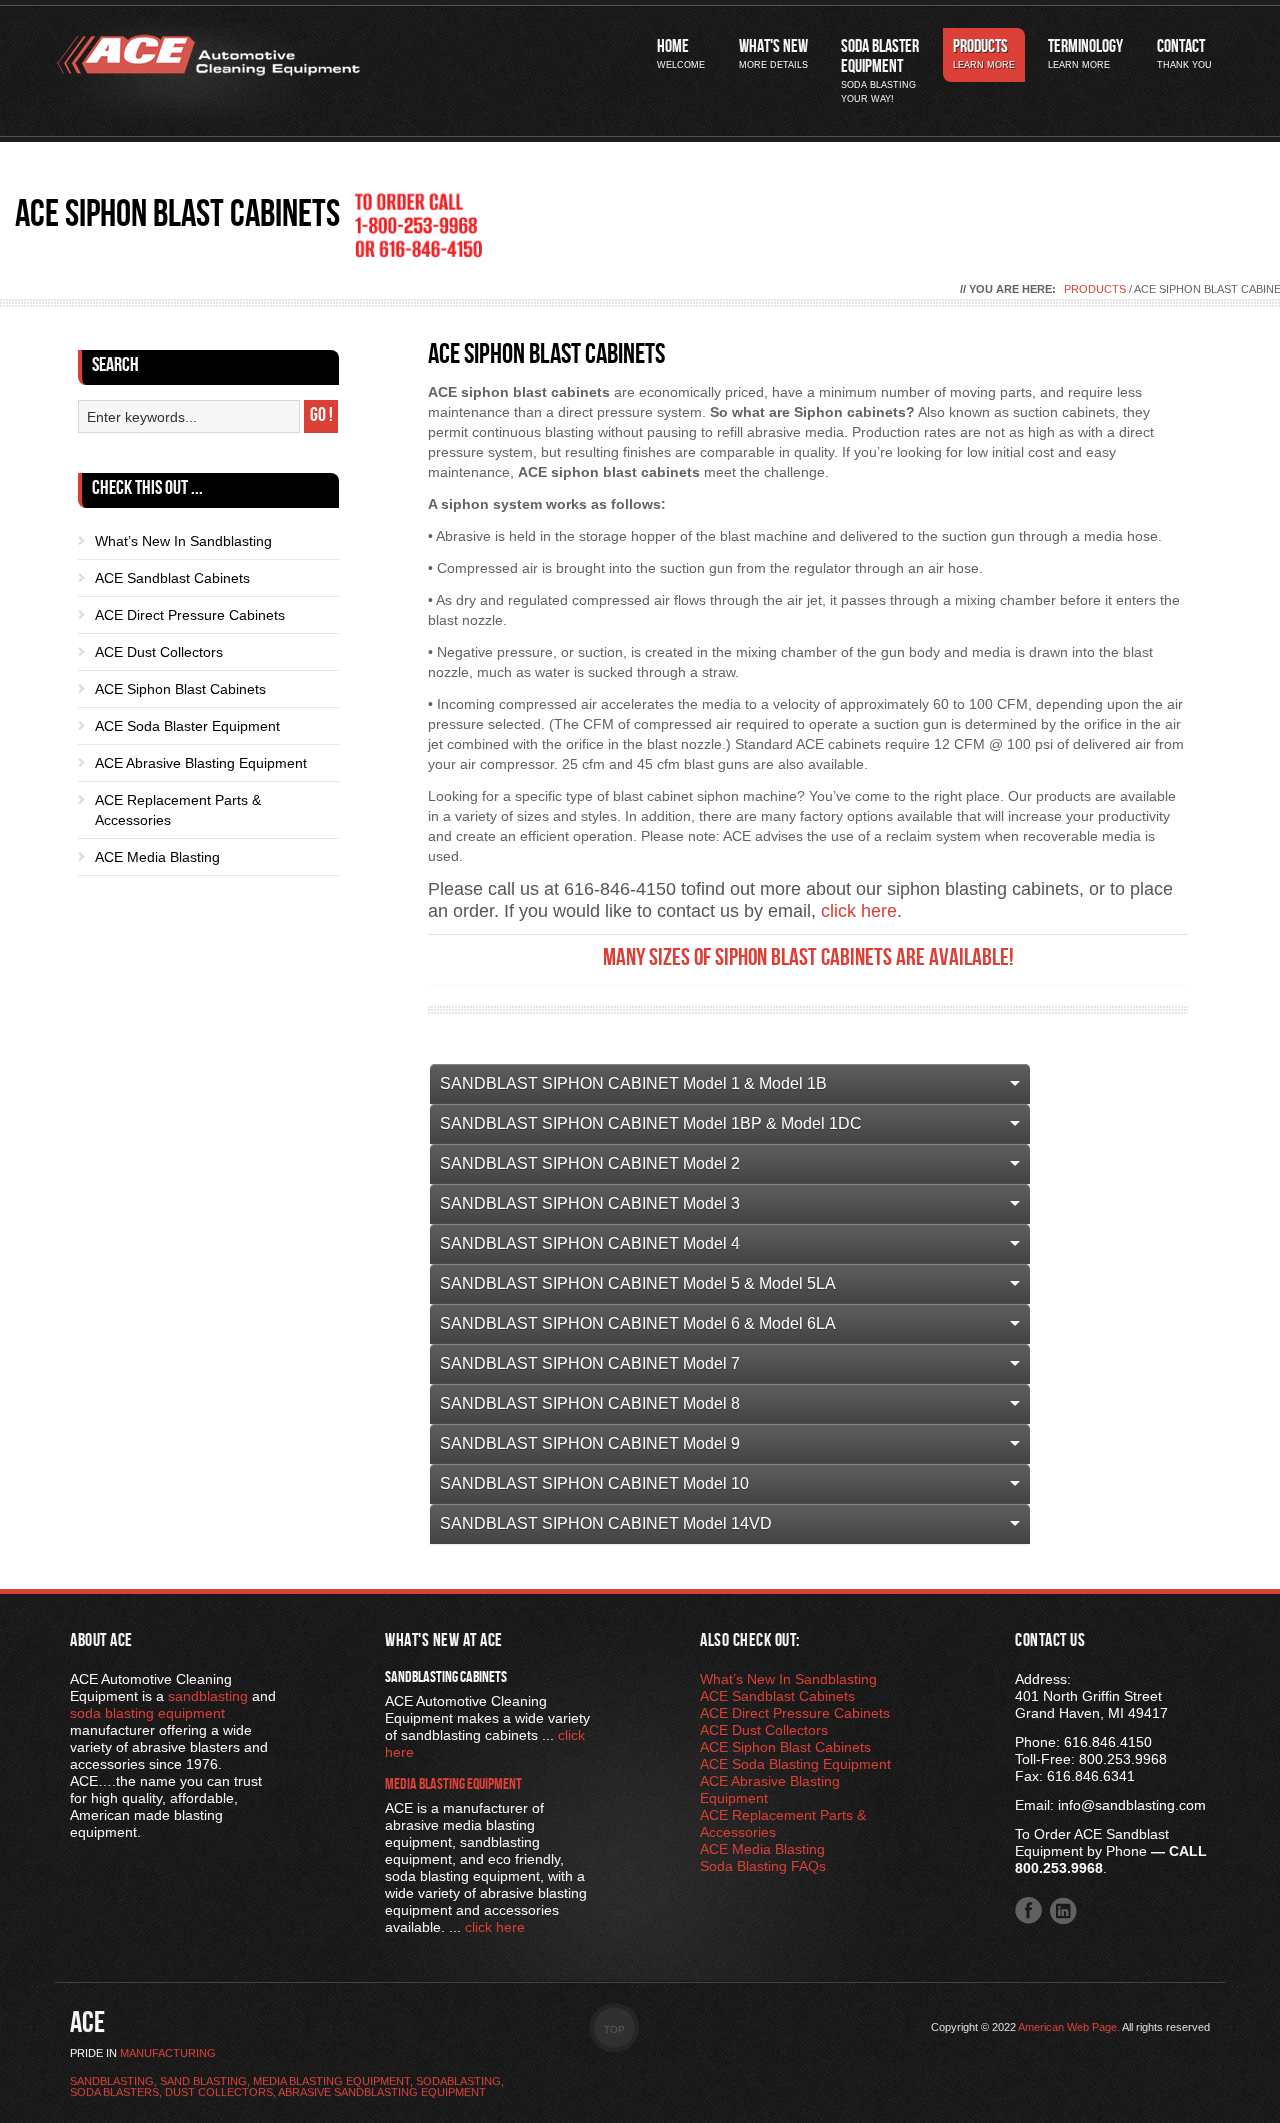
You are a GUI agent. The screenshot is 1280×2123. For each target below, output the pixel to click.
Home (681, 54)
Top (614, 2029)
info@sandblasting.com (1132, 1805)
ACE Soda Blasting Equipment (795, 1764)
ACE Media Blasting (157, 857)
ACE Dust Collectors (159, 652)
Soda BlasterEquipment (880, 71)
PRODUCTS (1095, 289)
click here (859, 911)
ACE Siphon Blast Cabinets (180, 689)
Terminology (1085, 54)
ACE (87, 2026)
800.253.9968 (1123, 1759)
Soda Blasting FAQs (763, 1866)
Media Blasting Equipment (453, 1786)
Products (984, 54)
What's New (773, 54)
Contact (1184, 54)
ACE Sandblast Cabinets (172, 578)
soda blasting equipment (147, 1713)
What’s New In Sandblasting (183, 541)
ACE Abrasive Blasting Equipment (201, 763)
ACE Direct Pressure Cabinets (190, 615)
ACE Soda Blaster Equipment (187, 726)
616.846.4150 (1108, 1742)
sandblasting (208, 1696)
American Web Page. (1069, 2027)
